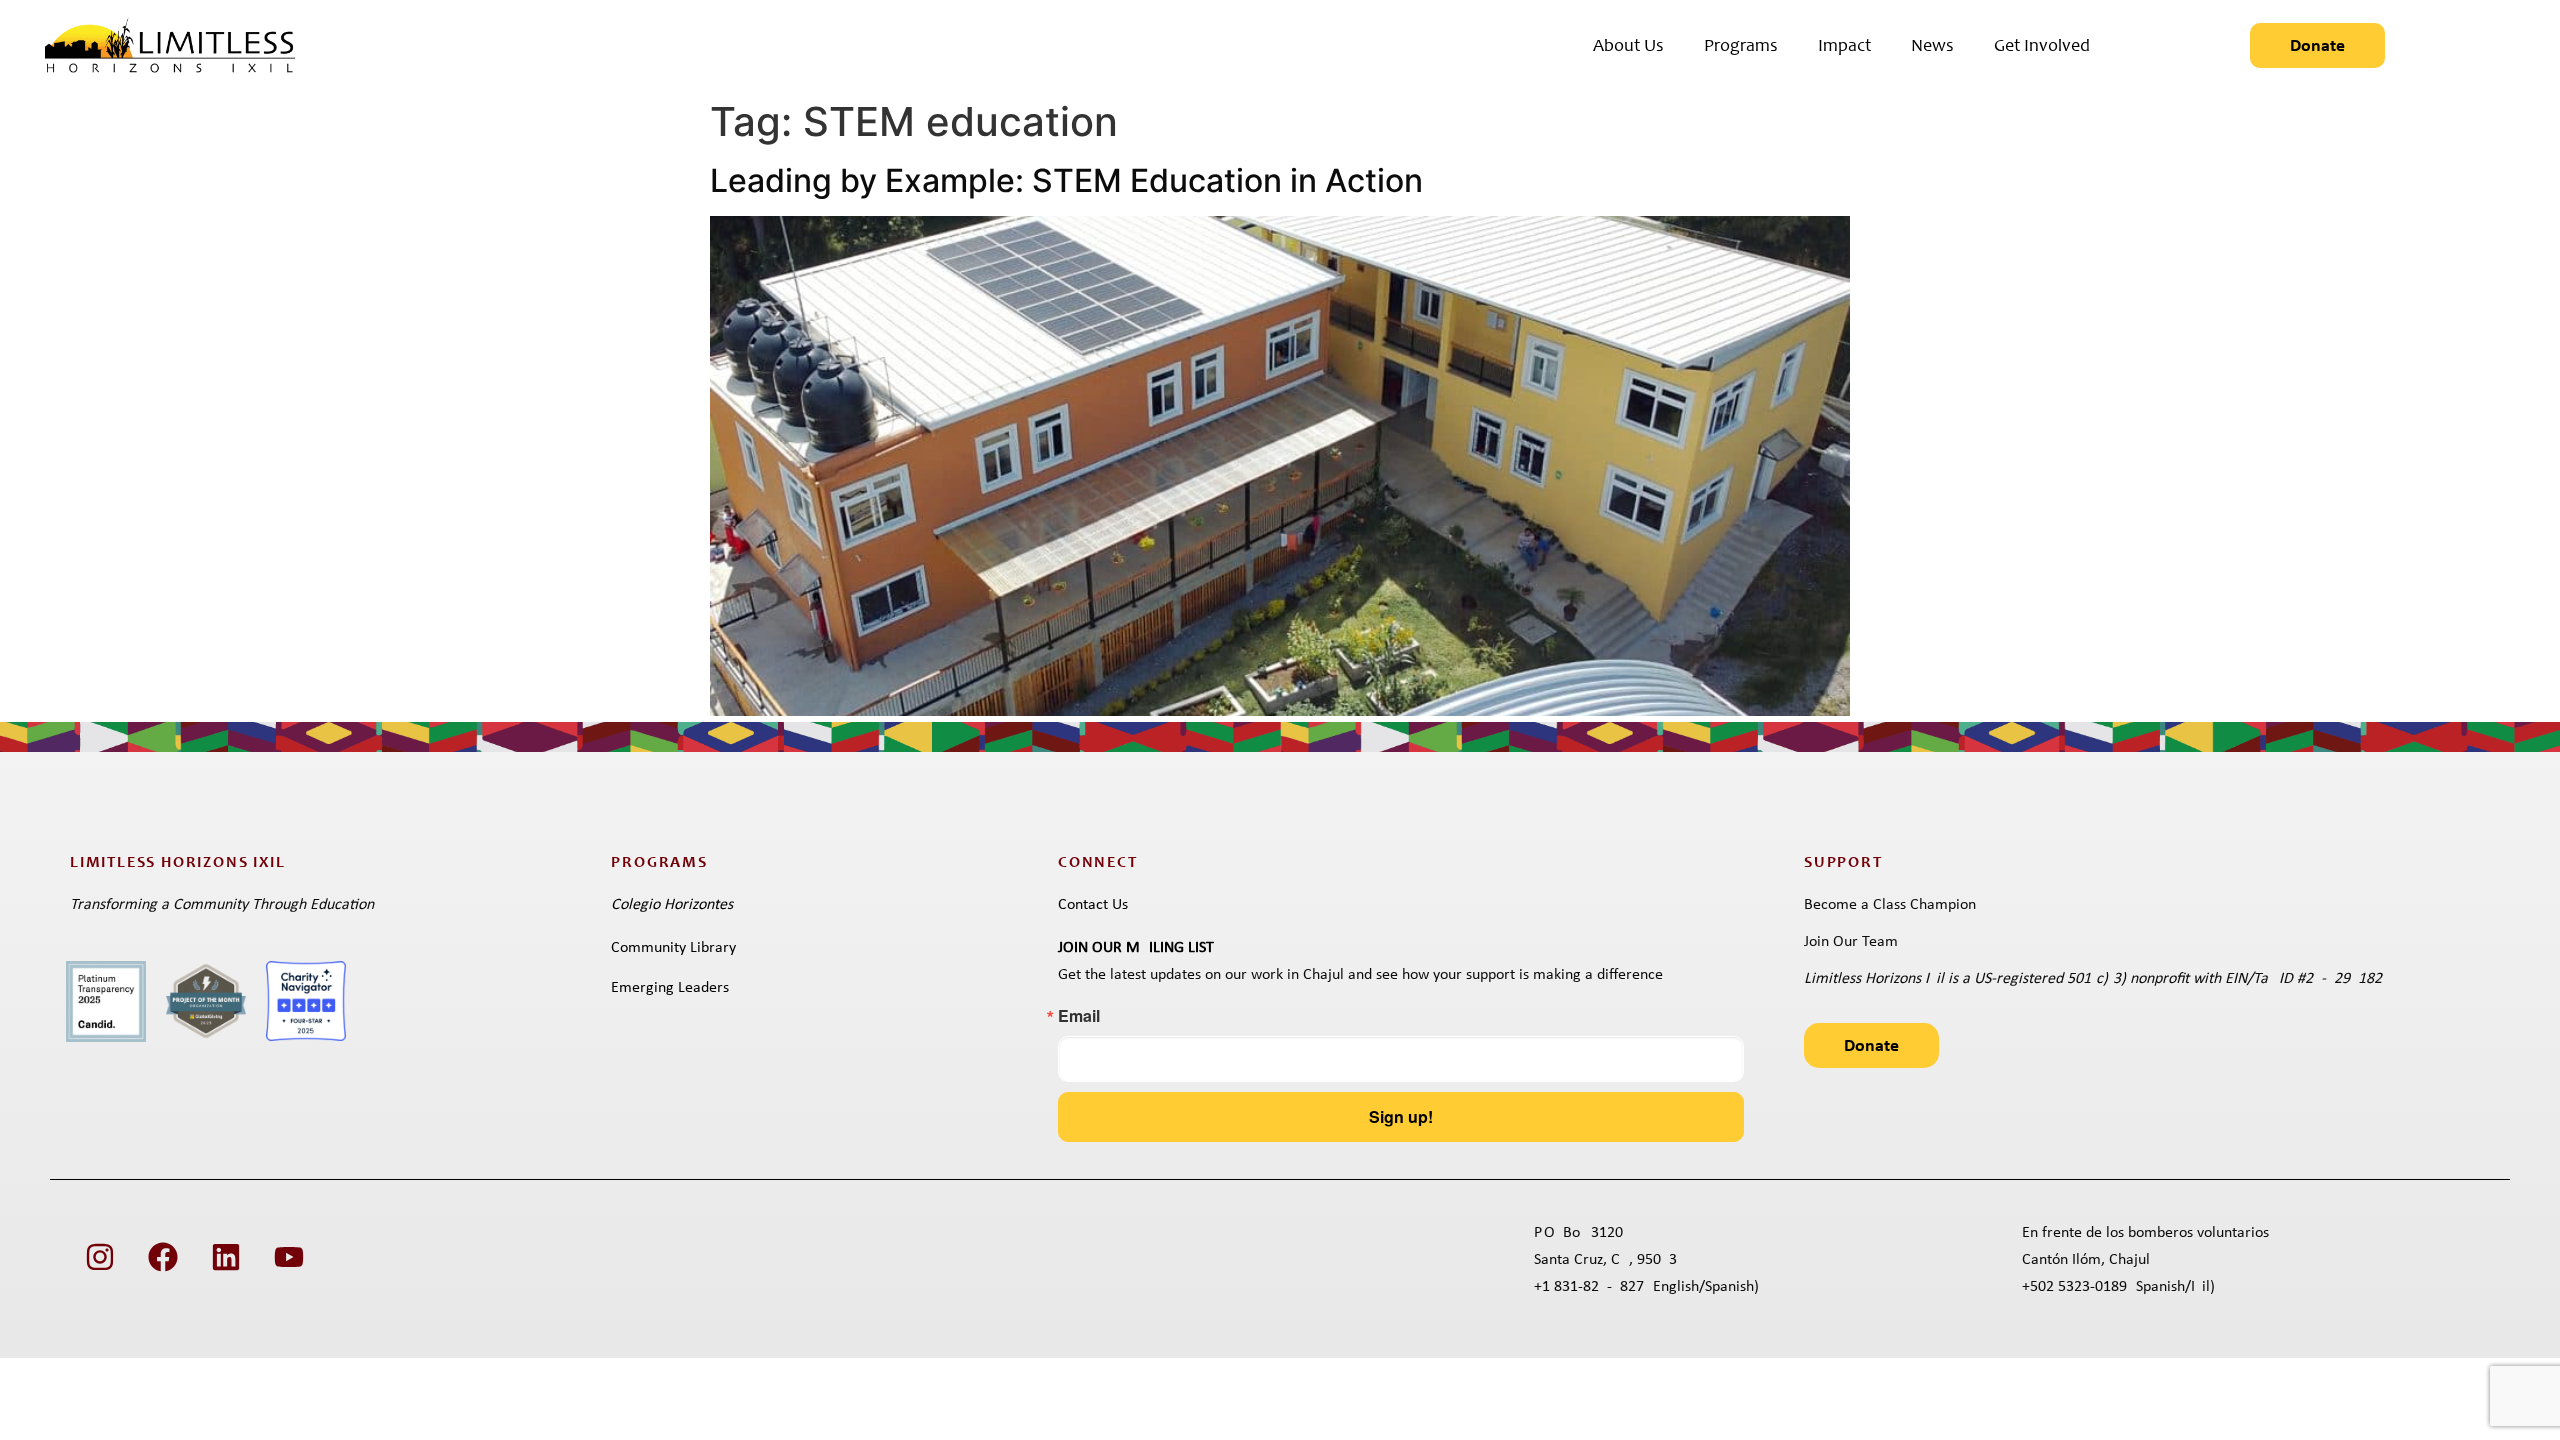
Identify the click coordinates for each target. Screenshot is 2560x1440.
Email (1079, 1016)
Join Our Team (1851, 942)
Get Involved (2042, 47)
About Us (1628, 47)
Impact (1844, 47)
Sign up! (1401, 1116)
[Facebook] (163, 1257)
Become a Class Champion (1890, 905)
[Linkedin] (226, 1257)
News (1932, 47)
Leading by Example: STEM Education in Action (1066, 180)
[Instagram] (100, 1257)
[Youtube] (289, 1257)
